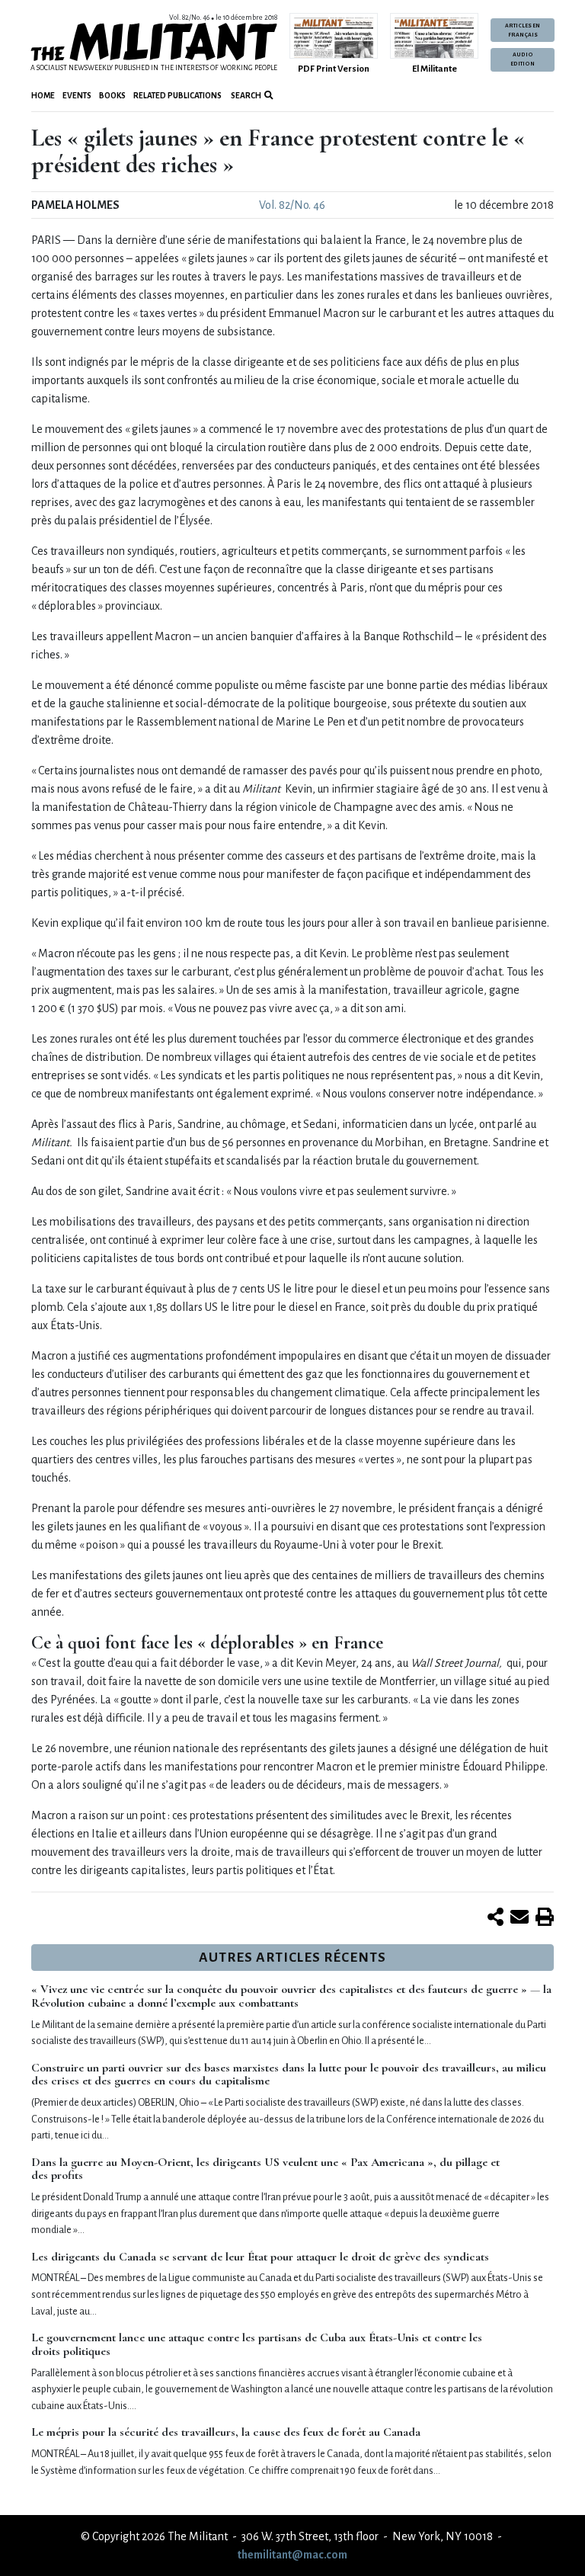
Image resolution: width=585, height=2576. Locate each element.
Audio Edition (523, 59)
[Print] (545, 1918)
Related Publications (177, 96)
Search (245, 96)
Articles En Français (523, 30)
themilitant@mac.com (292, 2555)
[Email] (519, 1918)
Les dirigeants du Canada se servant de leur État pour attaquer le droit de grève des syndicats (260, 2257)
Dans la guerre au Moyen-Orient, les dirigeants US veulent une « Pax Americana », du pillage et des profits (265, 2169)
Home (43, 96)
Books (112, 96)
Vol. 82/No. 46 (292, 205)
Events (77, 96)
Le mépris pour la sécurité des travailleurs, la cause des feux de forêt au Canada (226, 2432)
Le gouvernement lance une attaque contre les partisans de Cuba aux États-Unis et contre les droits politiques (257, 2344)
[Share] (495, 1918)
